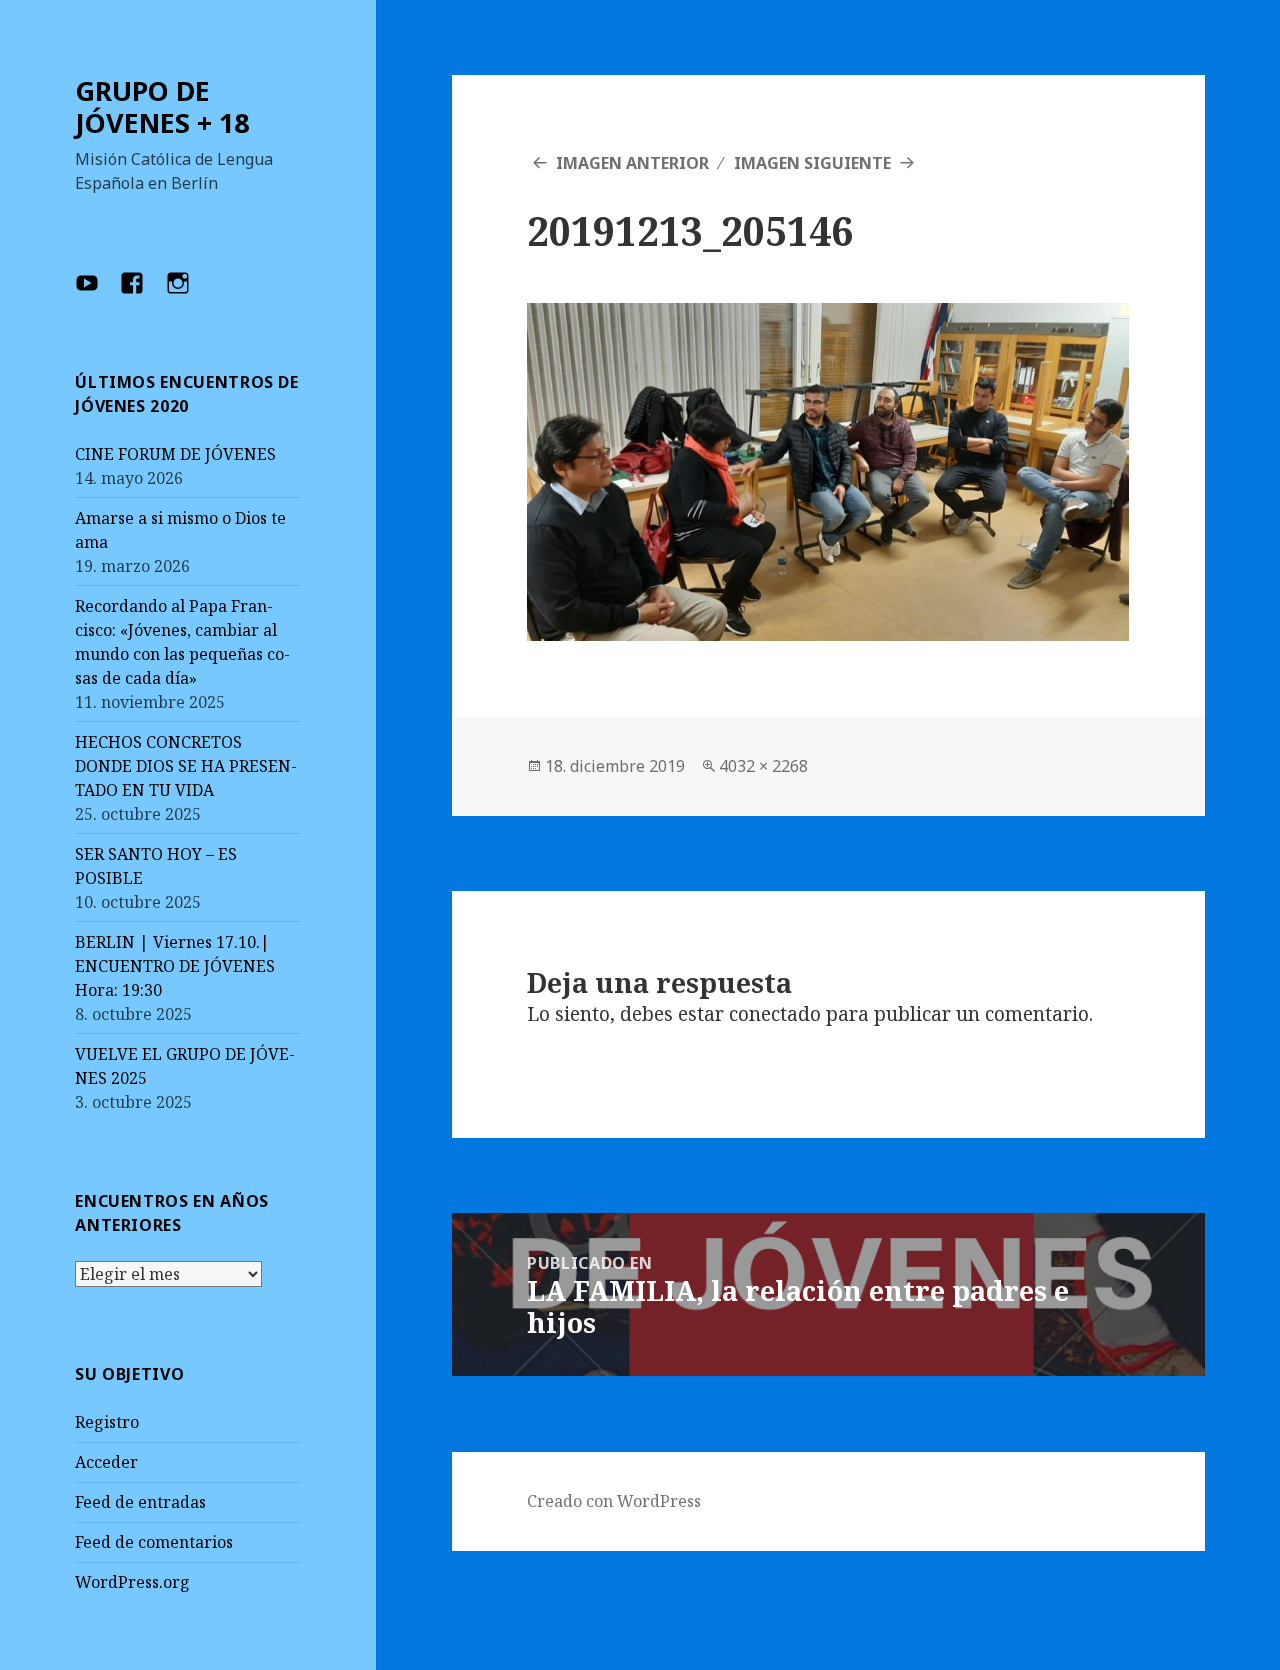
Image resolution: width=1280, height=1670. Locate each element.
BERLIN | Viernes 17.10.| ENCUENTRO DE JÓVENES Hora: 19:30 (175, 966)
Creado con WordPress (614, 1501)
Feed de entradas (140, 1502)
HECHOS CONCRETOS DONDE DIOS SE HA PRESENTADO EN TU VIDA (186, 766)
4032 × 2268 (763, 766)
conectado (775, 1014)
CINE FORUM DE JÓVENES (175, 454)
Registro (107, 1422)
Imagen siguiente (812, 163)
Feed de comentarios (154, 1542)
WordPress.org (132, 1582)
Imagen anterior (632, 163)
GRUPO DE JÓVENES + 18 (162, 106)
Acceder (106, 1462)
